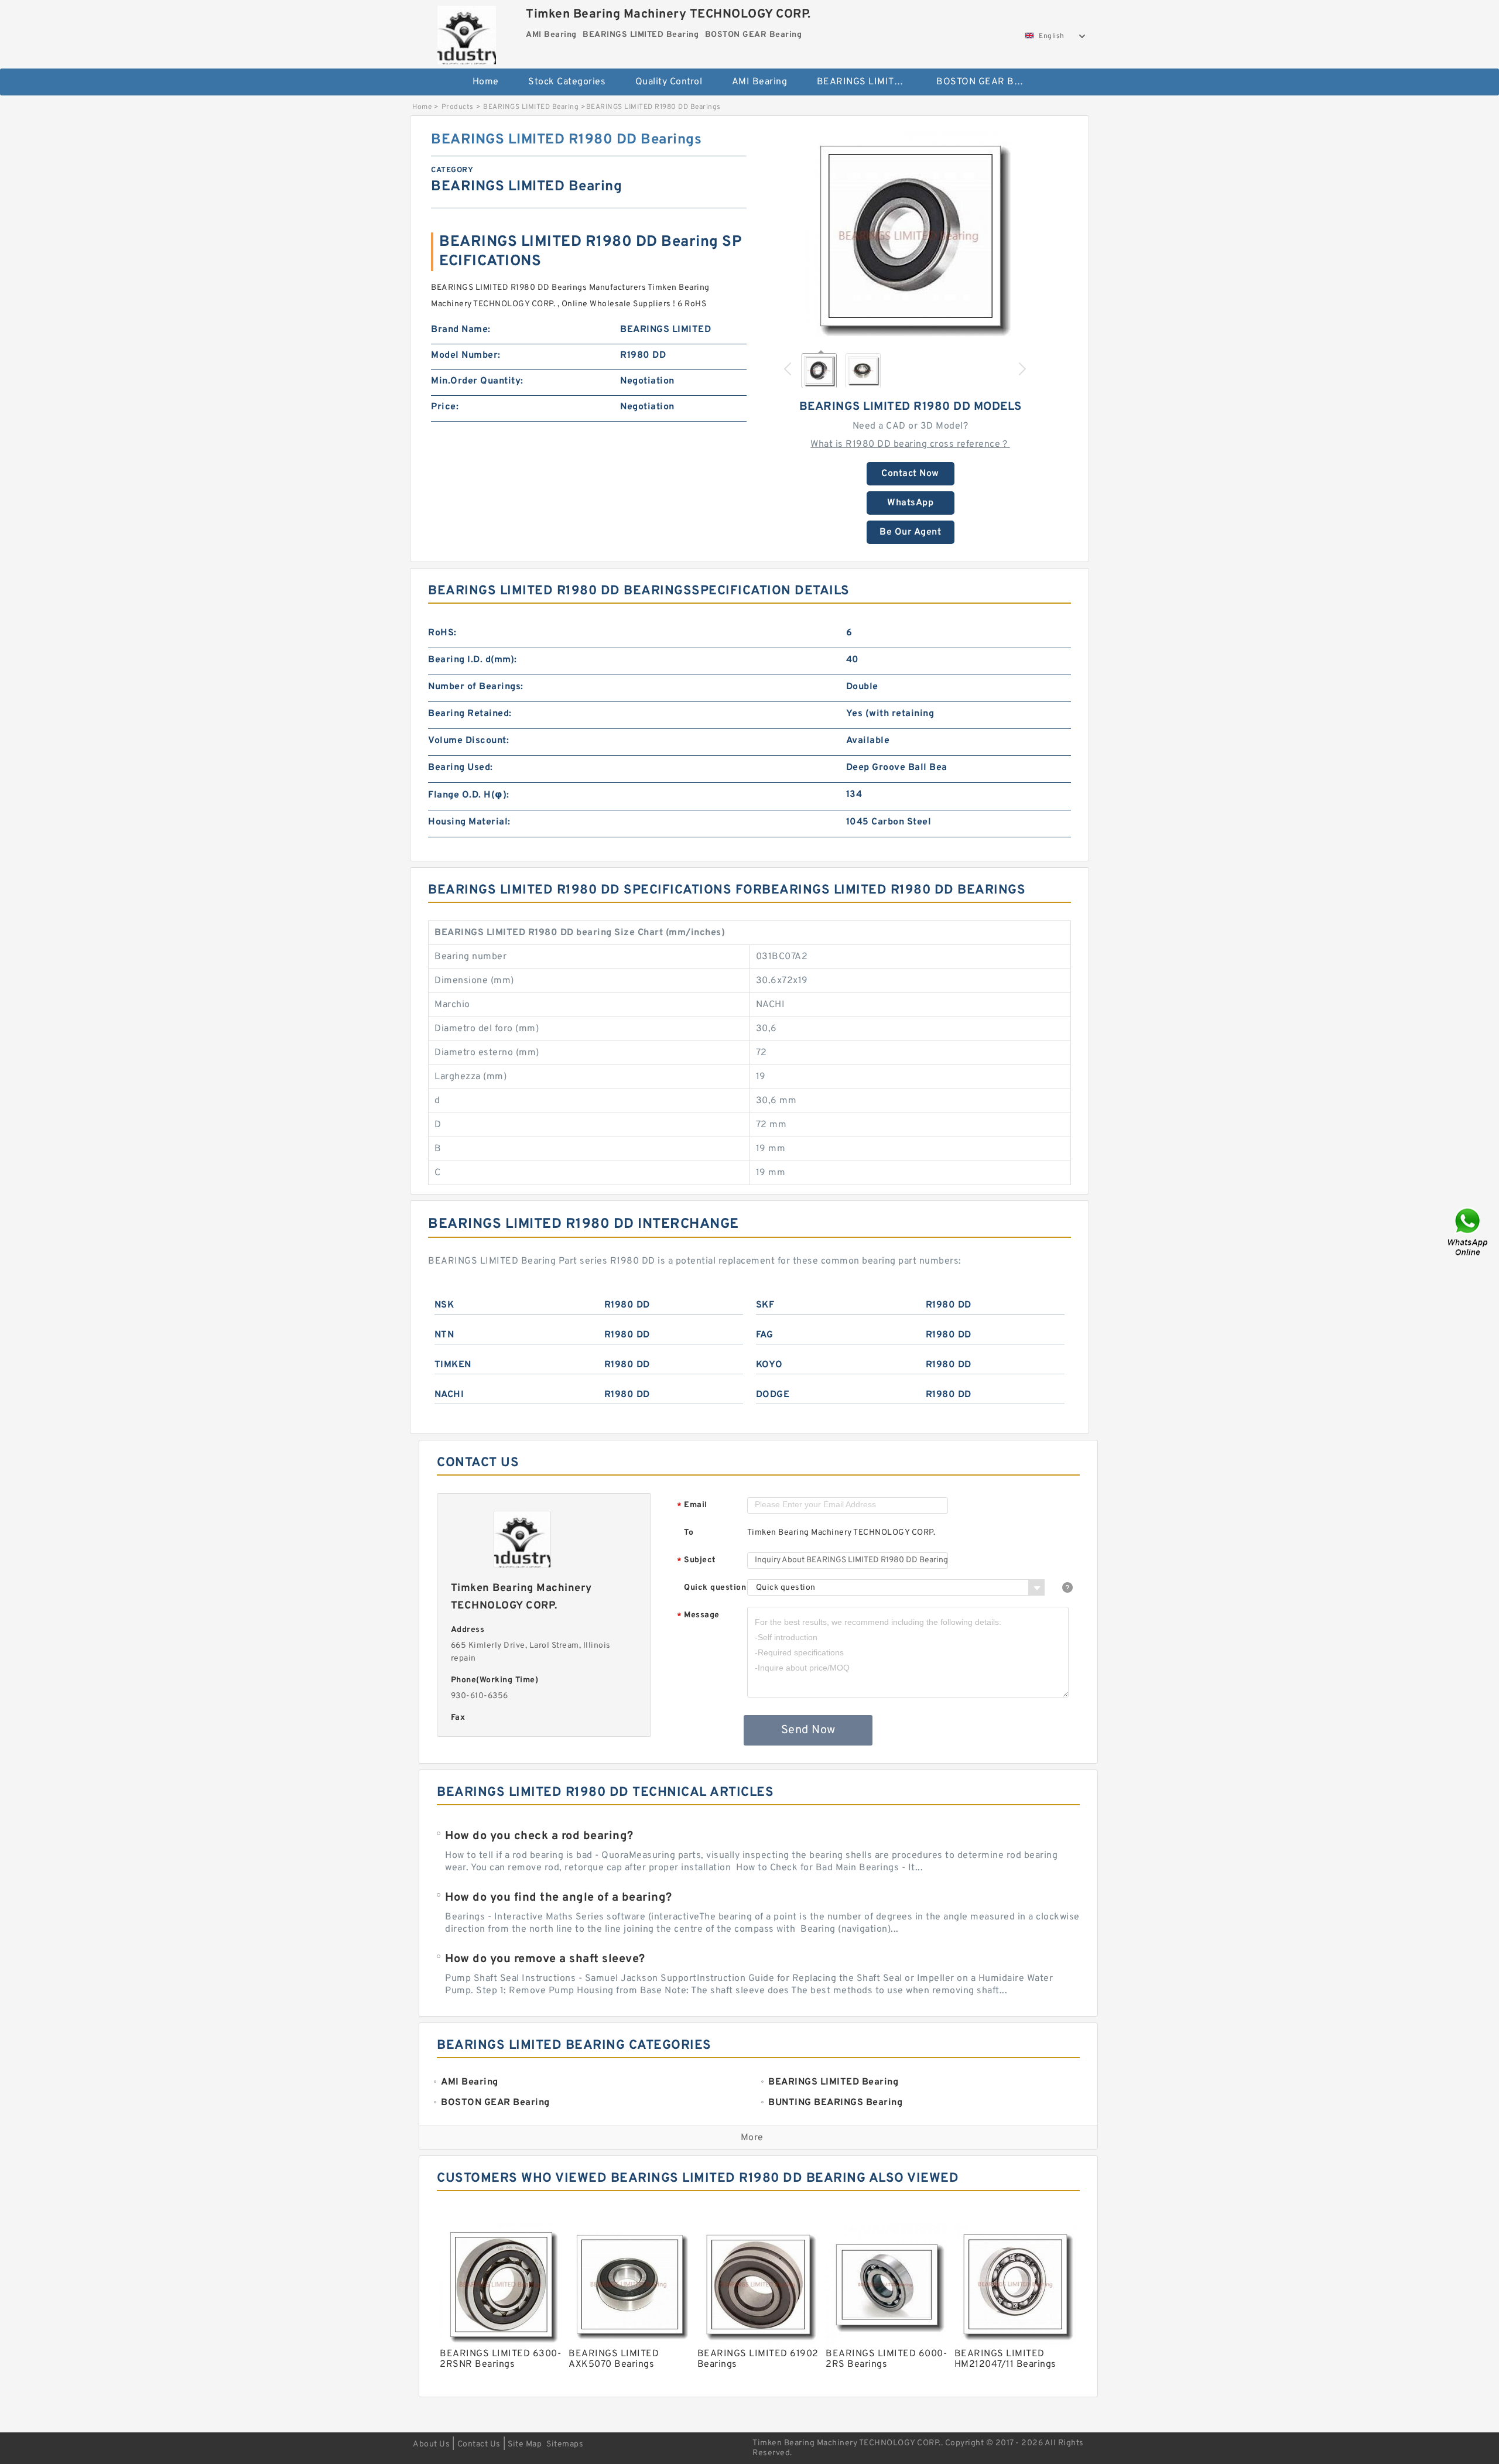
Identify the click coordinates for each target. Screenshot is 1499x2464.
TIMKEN (453, 1365)
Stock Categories (567, 82)
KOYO (769, 1365)
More (752, 2138)
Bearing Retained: (470, 714)
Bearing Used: (461, 768)
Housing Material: (469, 822)
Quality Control (669, 82)
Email (692, 1506)
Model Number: (466, 355)
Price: (445, 407)
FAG (765, 1335)
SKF (765, 1305)
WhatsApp (910, 503)
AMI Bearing (760, 82)
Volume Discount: (468, 741)
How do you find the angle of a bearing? (559, 1898)
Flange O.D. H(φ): (469, 795)
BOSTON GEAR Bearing (988, 82)
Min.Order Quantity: (477, 381)
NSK (444, 1305)
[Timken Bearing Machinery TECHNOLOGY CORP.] (466, 32)
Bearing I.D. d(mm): (473, 660)
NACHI (449, 1395)
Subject (697, 1561)
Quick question (715, 1588)
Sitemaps (565, 2444)
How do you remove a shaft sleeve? (545, 1959)
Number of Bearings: (476, 687)
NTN (444, 1335)
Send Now (808, 1730)
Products (458, 107)
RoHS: (442, 633)
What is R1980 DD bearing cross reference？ (910, 444)
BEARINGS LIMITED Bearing (869, 82)
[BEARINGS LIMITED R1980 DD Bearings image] (911, 236)
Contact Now (910, 474)
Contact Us (479, 2444)
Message (698, 1616)
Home (486, 82)
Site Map (525, 2444)
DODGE (773, 1395)
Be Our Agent (910, 532)
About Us (431, 2444)
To (689, 1533)
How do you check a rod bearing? (539, 1836)
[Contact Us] (1469, 1232)
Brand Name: (461, 330)
